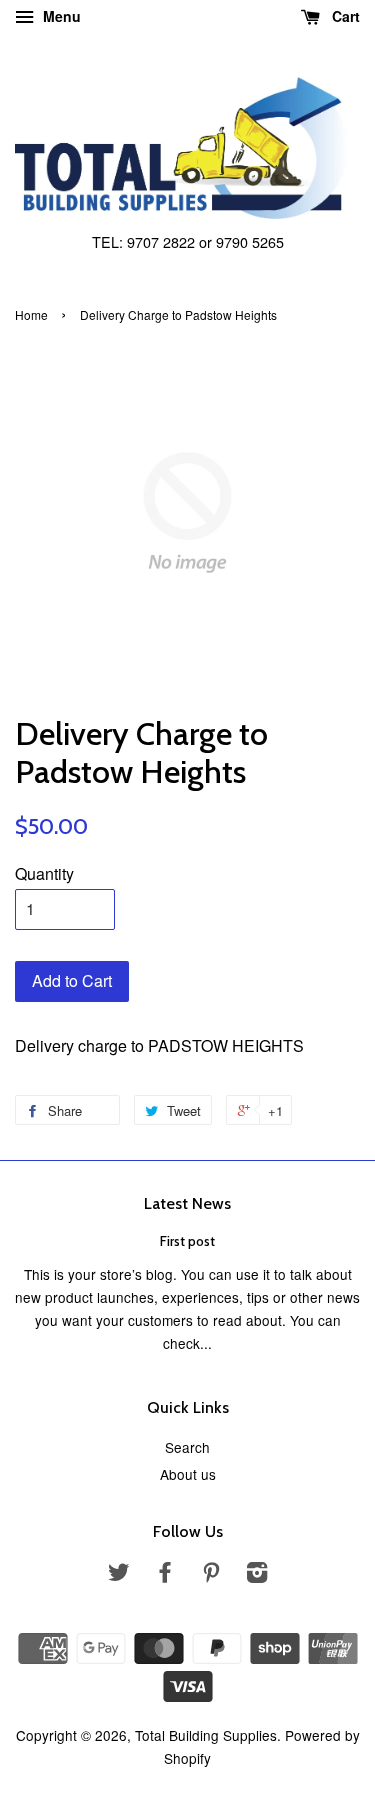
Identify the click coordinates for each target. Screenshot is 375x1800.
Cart (344, 16)
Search (187, 1447)
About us (188, 1474)
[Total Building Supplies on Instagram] (257, 1575)
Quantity (44, 873)
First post (187, 1241)
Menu (60, 16)
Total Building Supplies (206, 1735)
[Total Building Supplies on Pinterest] (211, 1575)
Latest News (187, 1203)
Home (31, 314)
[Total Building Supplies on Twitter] (119, 1575)
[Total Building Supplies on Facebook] (165, 1575)
